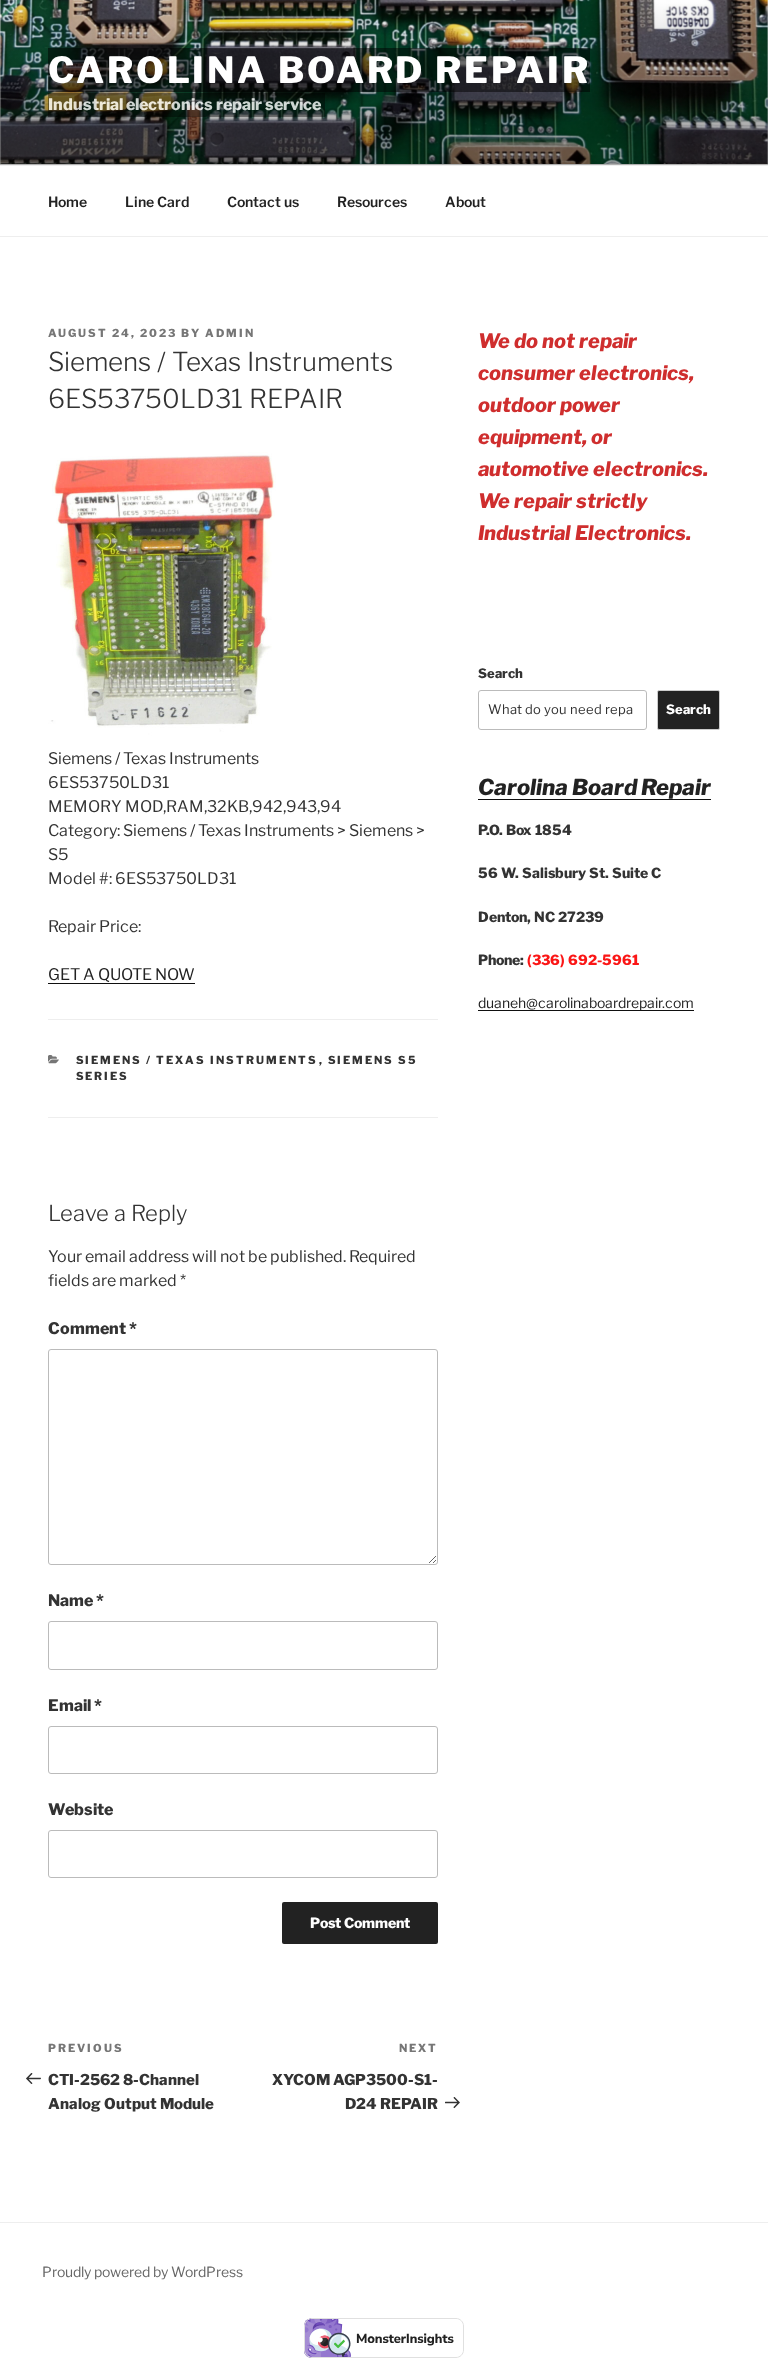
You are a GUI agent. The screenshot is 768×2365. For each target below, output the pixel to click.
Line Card (157, 201)
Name (76, 1600)
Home (67, 201)
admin (230, 333)
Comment (92, 1328)
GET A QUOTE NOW (121, 974)
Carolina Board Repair (319, 70)
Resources (372, 201)
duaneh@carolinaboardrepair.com (586, 1002)
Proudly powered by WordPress (142, 2271)
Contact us (263, 201)
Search (500, 673)
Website (80, 1809)
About (465, 201)
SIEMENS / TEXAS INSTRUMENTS (197, 1060)
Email (75, 1705)
